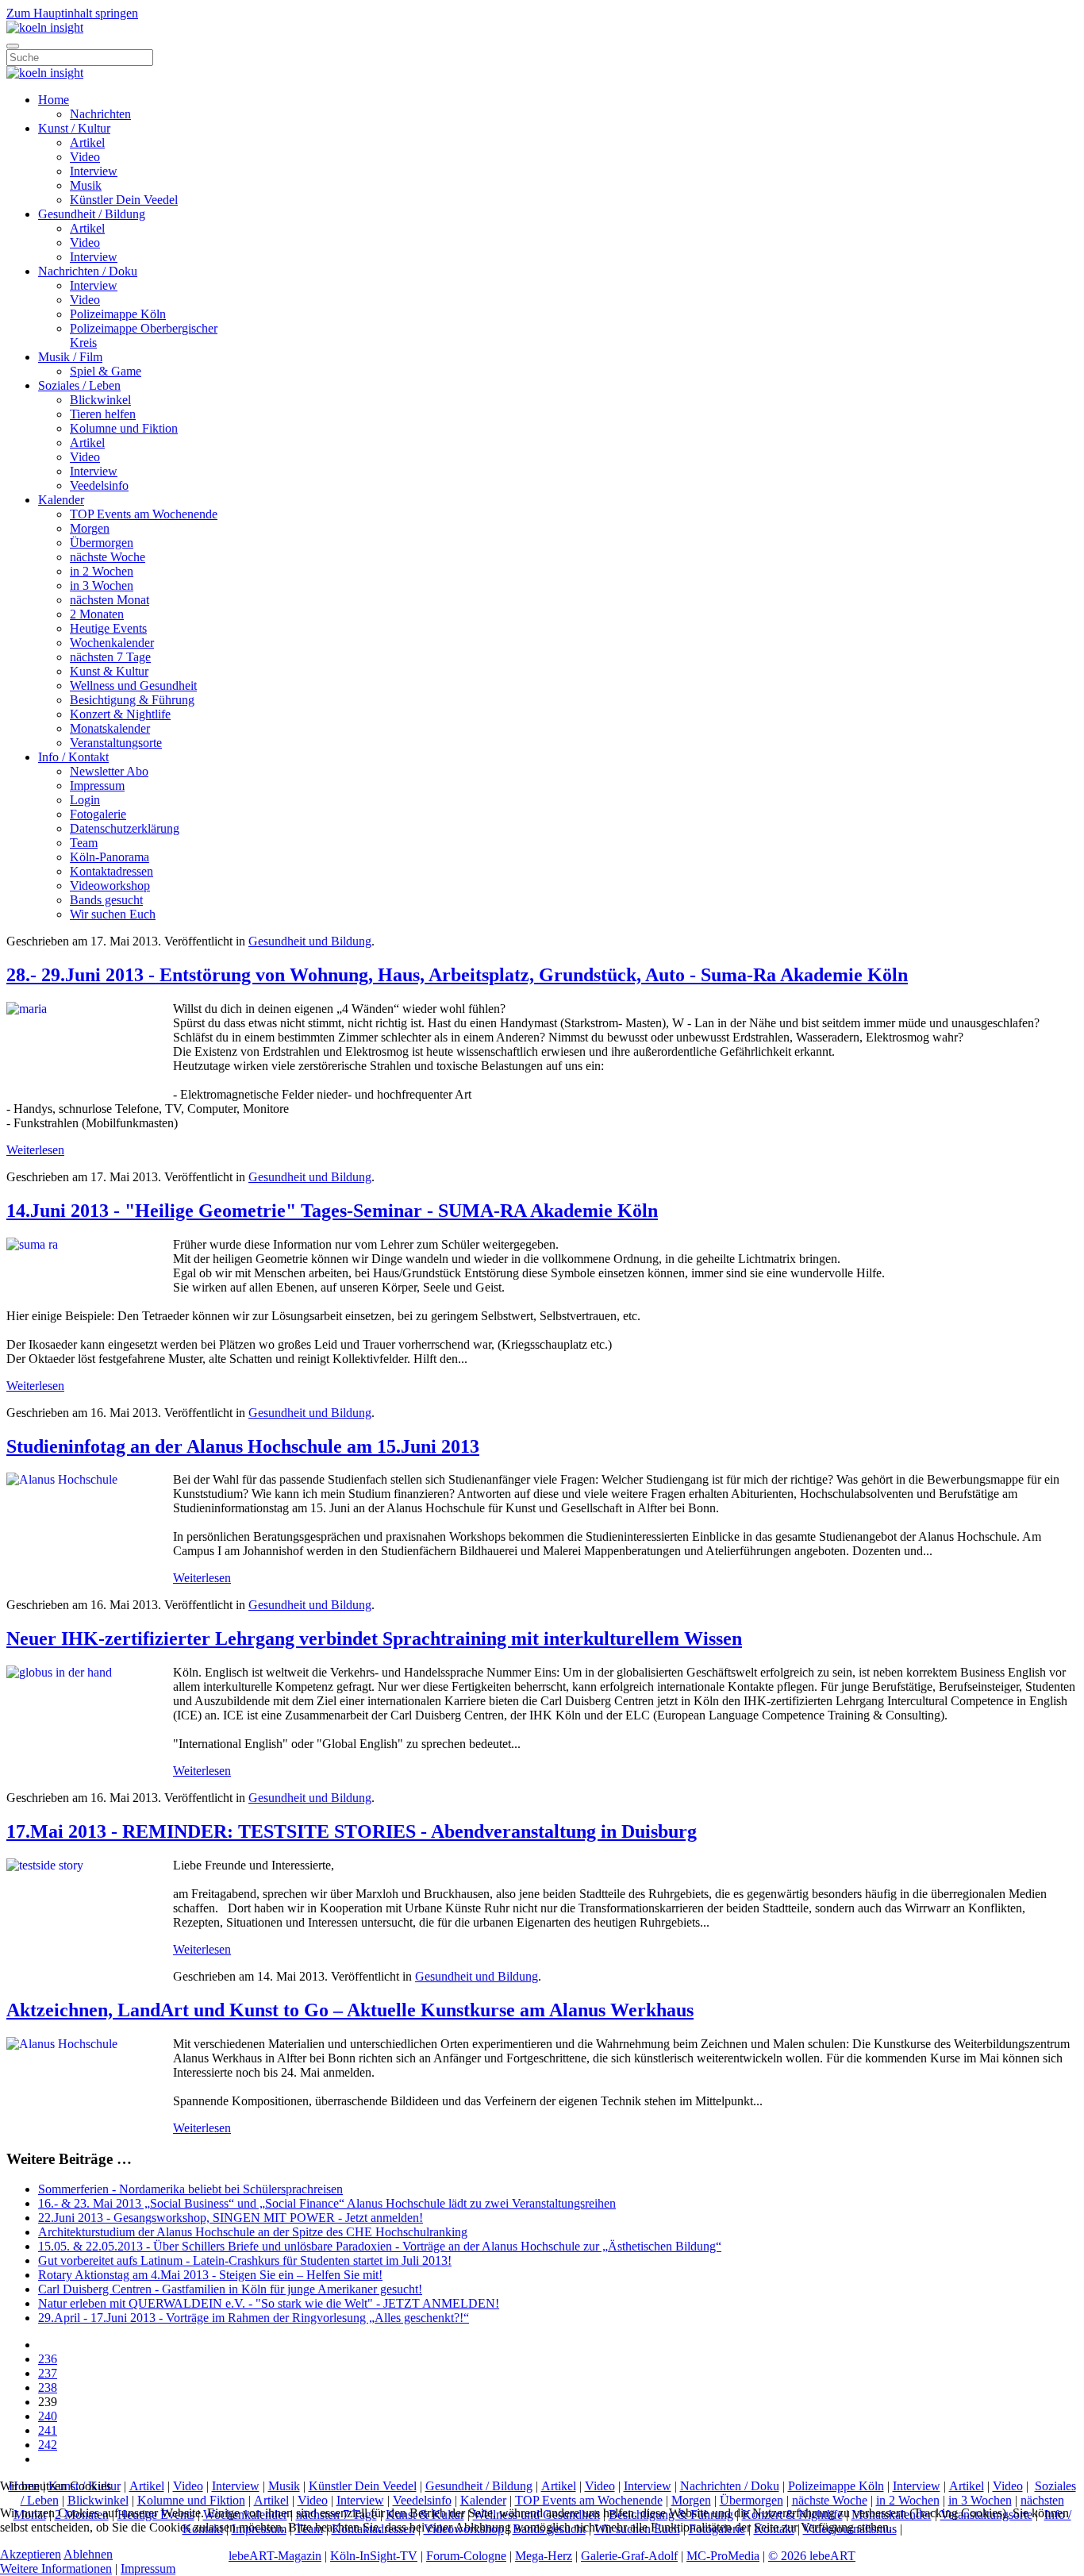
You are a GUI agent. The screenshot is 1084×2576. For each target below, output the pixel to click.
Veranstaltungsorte (116, 743)
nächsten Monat (110, 600)
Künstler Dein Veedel (124, 200)
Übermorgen (102, 543)
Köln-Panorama (110, 857)
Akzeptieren (31, 2554)
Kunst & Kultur (109, 671)
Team (84, 843)
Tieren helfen (103, 414)
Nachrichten (100, 114)
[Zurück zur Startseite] (45, 27)
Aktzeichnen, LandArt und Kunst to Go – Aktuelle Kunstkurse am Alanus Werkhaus (350, 2010)
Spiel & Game (106, 371)
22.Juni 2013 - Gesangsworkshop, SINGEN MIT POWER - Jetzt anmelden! (231, 2218)
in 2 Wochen (102, 571)
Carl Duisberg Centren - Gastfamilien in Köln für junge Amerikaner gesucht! (230, 2289)
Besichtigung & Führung (132, 700)
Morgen (90, 528)
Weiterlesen (35, 1150)
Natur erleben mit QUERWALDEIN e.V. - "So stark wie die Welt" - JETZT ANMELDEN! (269, 2303)
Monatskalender (110, 728)
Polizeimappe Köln (118, 314)
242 (48, 2445)
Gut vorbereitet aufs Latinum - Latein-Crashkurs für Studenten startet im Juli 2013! (245, 2260)
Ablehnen (88, 2554)
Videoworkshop (110, 886)
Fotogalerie (98, 814)
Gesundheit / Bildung (92, 214)
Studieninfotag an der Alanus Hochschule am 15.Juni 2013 (243, 1446)
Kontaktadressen (111, 871)
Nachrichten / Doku (88, 271)
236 (48, 2359)
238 (48, 2387)
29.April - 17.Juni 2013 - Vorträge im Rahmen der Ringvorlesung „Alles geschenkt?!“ (254, 2318)
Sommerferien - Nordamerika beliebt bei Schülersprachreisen (190, 2189)
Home (54, 100)
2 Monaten (97, 614)
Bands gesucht (106, 900)
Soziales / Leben (79, 385)
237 (48, 2373)
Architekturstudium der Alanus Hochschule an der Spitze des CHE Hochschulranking (253, 2232)
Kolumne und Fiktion (124, 428)
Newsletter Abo (109, 771)
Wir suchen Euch (113, 914)
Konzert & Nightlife (120, 714)
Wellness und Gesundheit (133, 685)
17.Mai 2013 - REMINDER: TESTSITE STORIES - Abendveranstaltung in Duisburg (352, 1831)
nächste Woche (108, 557)
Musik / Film (70, 357)
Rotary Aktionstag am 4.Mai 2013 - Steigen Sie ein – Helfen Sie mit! (210, 2275)
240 (48, 2416)
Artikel (87, 142)
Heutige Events (108, 628)
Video (85, 157)
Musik (86, 185)
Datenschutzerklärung (125, 828)
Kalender (61, 500)
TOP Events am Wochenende (144, 514)
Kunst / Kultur (74, 128)
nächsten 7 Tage (110, 657)
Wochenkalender (112, 643)
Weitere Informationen (56, 2568)
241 (48, 2430)
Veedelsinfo (99, 485)
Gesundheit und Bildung (310, 941)
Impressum (97, 786)
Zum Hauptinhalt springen (72, 13)
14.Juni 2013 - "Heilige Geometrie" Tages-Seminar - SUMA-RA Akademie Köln (332, 1211)
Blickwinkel (100, 400)
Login (85, 800)
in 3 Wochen (102, 585)
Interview (94, 171)
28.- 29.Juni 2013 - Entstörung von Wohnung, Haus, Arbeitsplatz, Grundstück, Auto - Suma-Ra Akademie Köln (457, 975)
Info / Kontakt (73, 757)
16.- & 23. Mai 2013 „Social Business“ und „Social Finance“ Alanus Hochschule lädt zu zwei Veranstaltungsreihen (327, 2203)
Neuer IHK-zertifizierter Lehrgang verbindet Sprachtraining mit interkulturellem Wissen (374, 1638)
